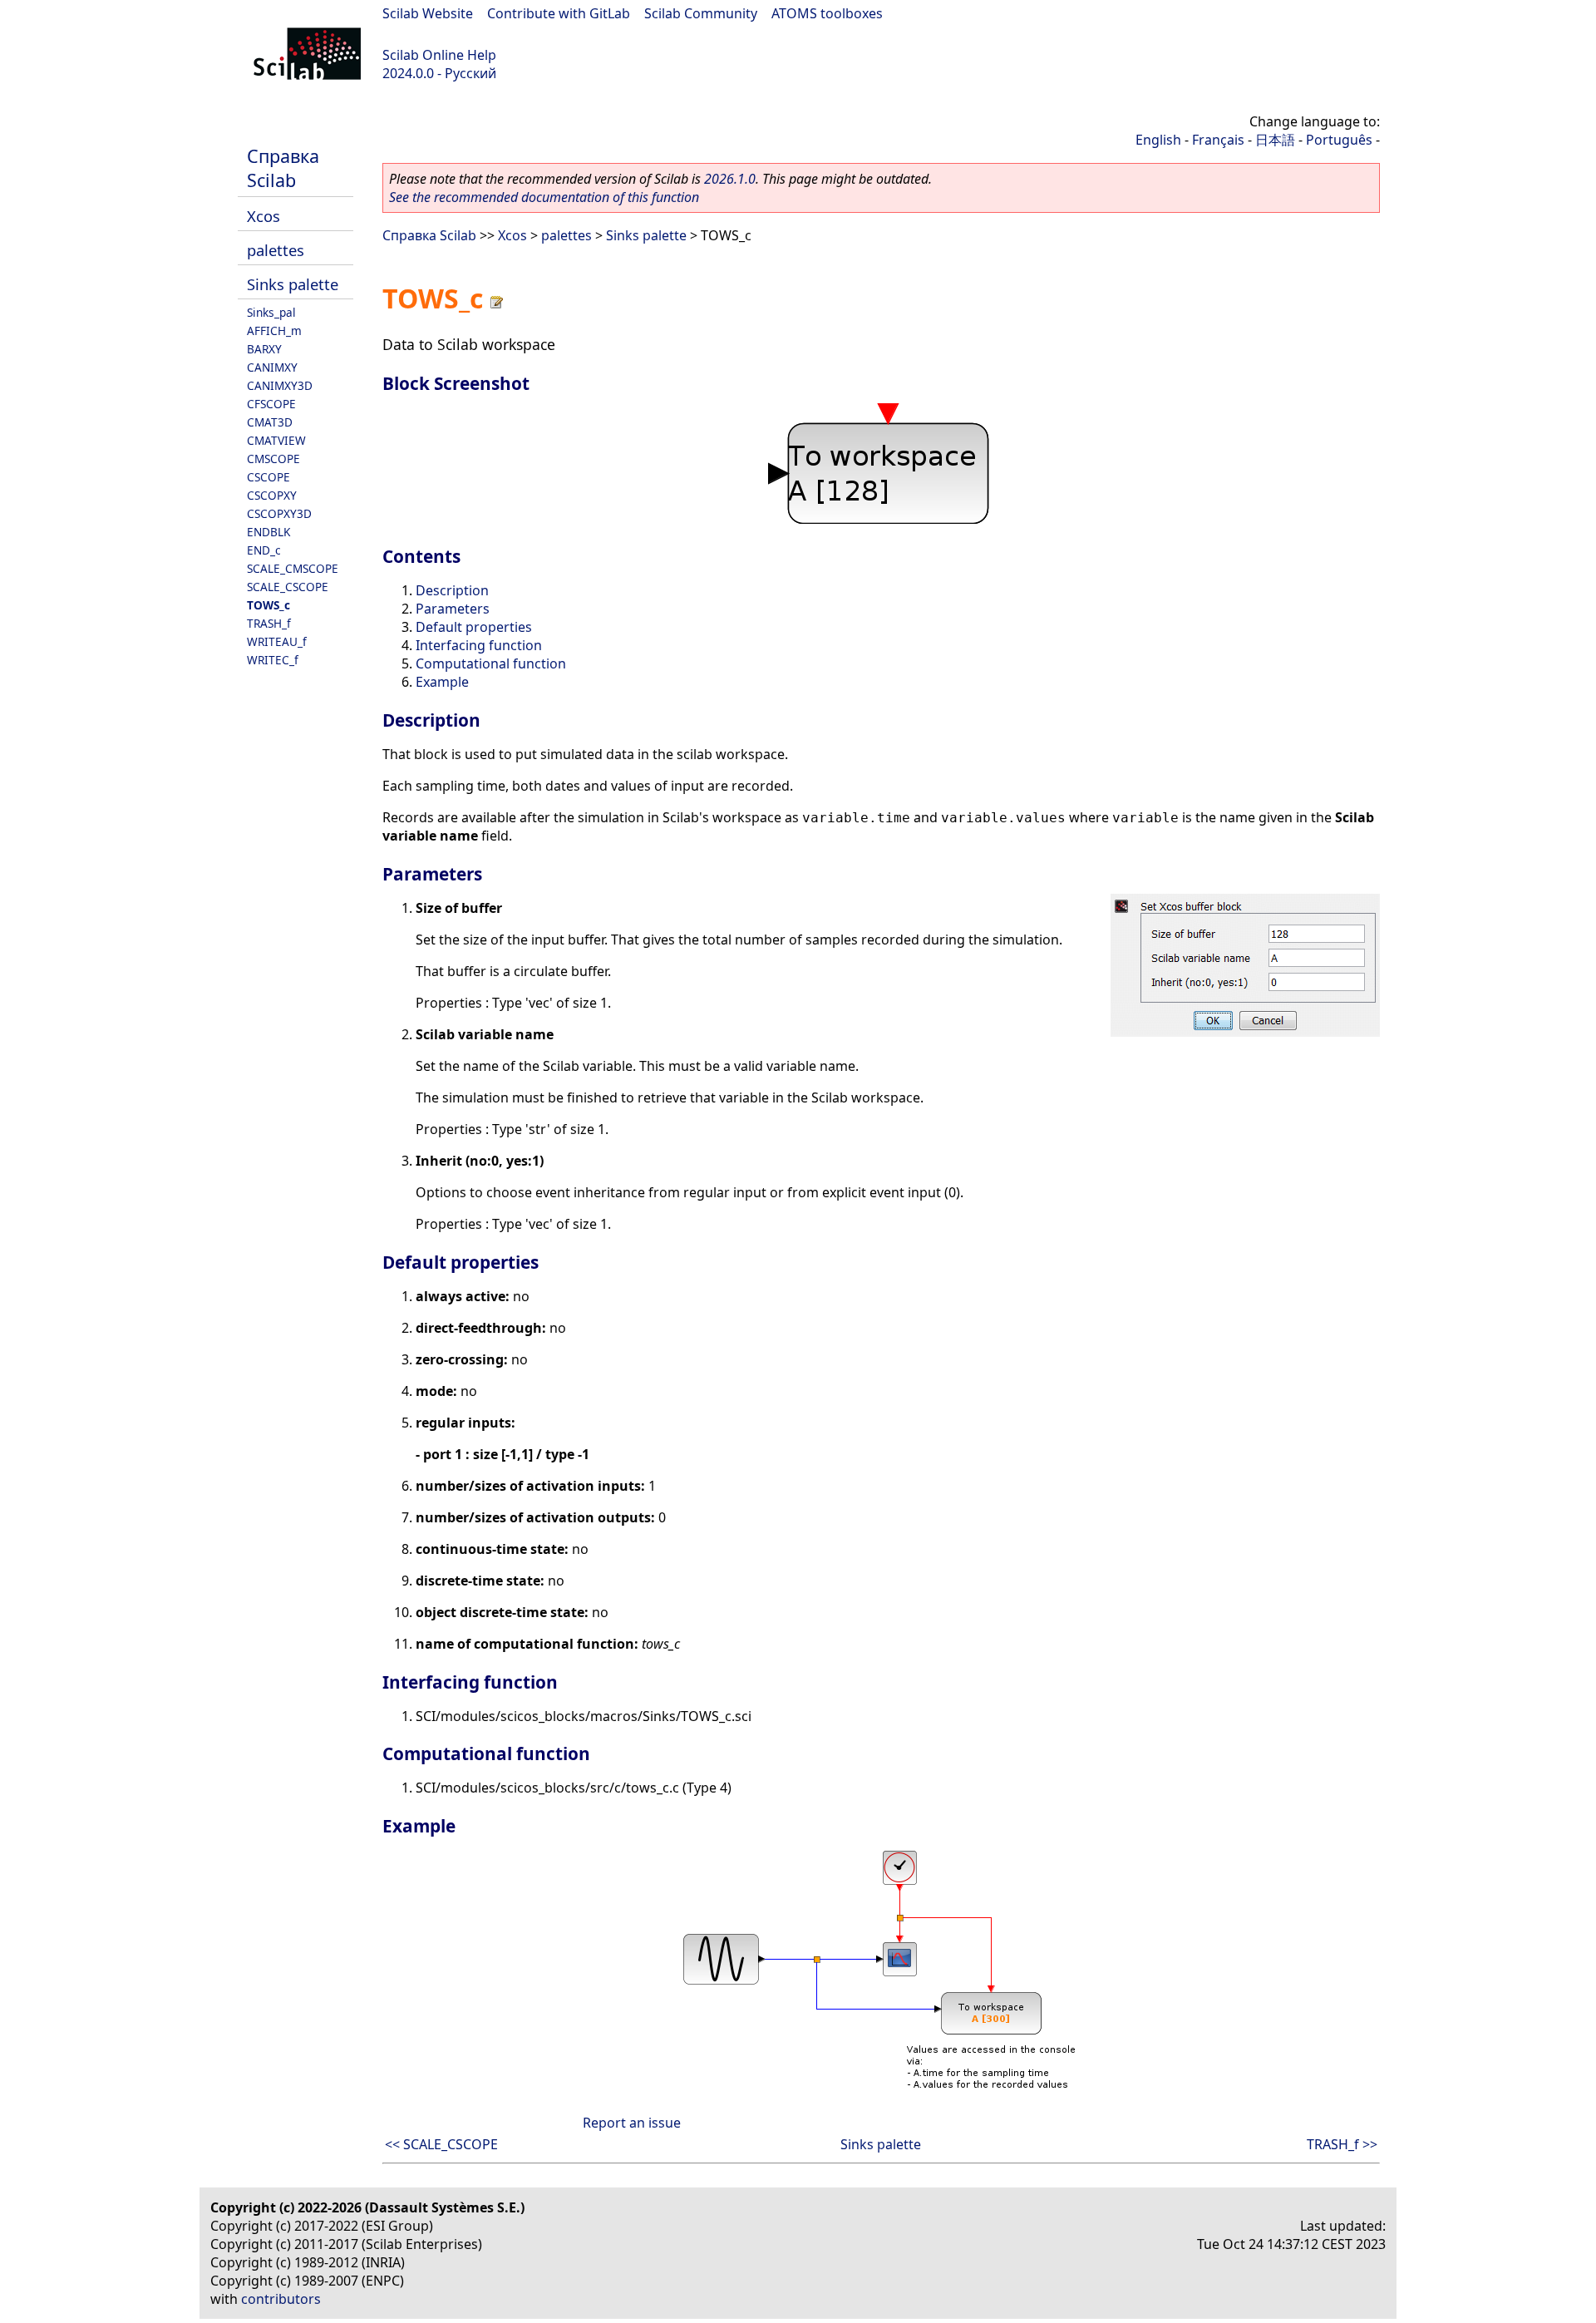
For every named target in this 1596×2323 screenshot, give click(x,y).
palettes (276, 250)
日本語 (1275, 140)
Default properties (474, 627)
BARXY (264, 349)
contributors (281, 2299)
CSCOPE (268, 477)
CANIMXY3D (280, 385)
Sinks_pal (271, 312)
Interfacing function (479, 645)
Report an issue (632, 2123)
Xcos (264, 216)
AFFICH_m (274, 330)
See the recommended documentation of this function (544, 197)
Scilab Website (428, 13)
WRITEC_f (273, 660)
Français (1218, 140)
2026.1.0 (730, 179)
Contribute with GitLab (559, 13)
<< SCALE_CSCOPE (441, 2144)
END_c (264, 550)
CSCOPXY (272, 495)
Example (442, 682)
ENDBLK (268, 532)
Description (452, 590)
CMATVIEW (276, 440)
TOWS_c (268, 605)
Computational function (491, 663)
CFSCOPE (271, 404)
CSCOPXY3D (279, 513)
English (1158, 140)
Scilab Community (701, 13)
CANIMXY (272, 367)
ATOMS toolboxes (827, 13)
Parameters (453, 609)
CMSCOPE (273, 459)
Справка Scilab (283, 168)
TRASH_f (269, 623)
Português (1339, 140)
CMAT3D (270, 422)
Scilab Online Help (439, 55)
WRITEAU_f (277, 641)
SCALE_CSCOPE (288, 587)
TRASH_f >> (1342, 2144)
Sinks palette (293, 284)
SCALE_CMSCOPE (293, 568)
